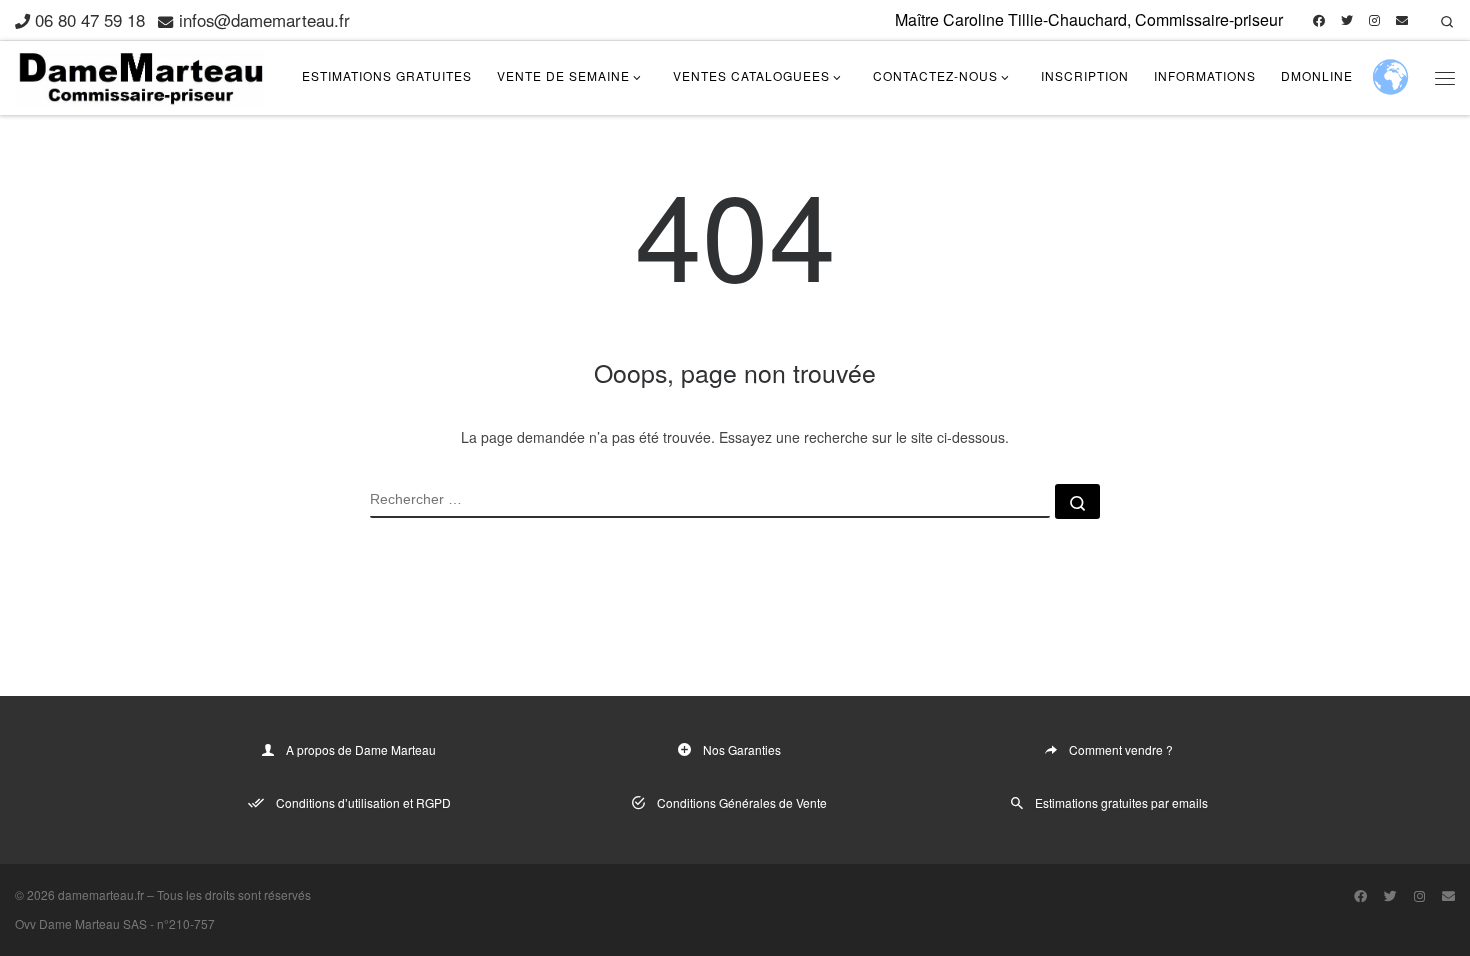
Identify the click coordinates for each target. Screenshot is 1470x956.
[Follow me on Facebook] (1319, 20)
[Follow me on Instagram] (1374, 20)
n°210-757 (186, 923)
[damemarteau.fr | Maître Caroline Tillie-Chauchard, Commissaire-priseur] (140, 73)
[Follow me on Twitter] (1347, 20)
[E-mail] (1402, 20)
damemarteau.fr (101, 894)
